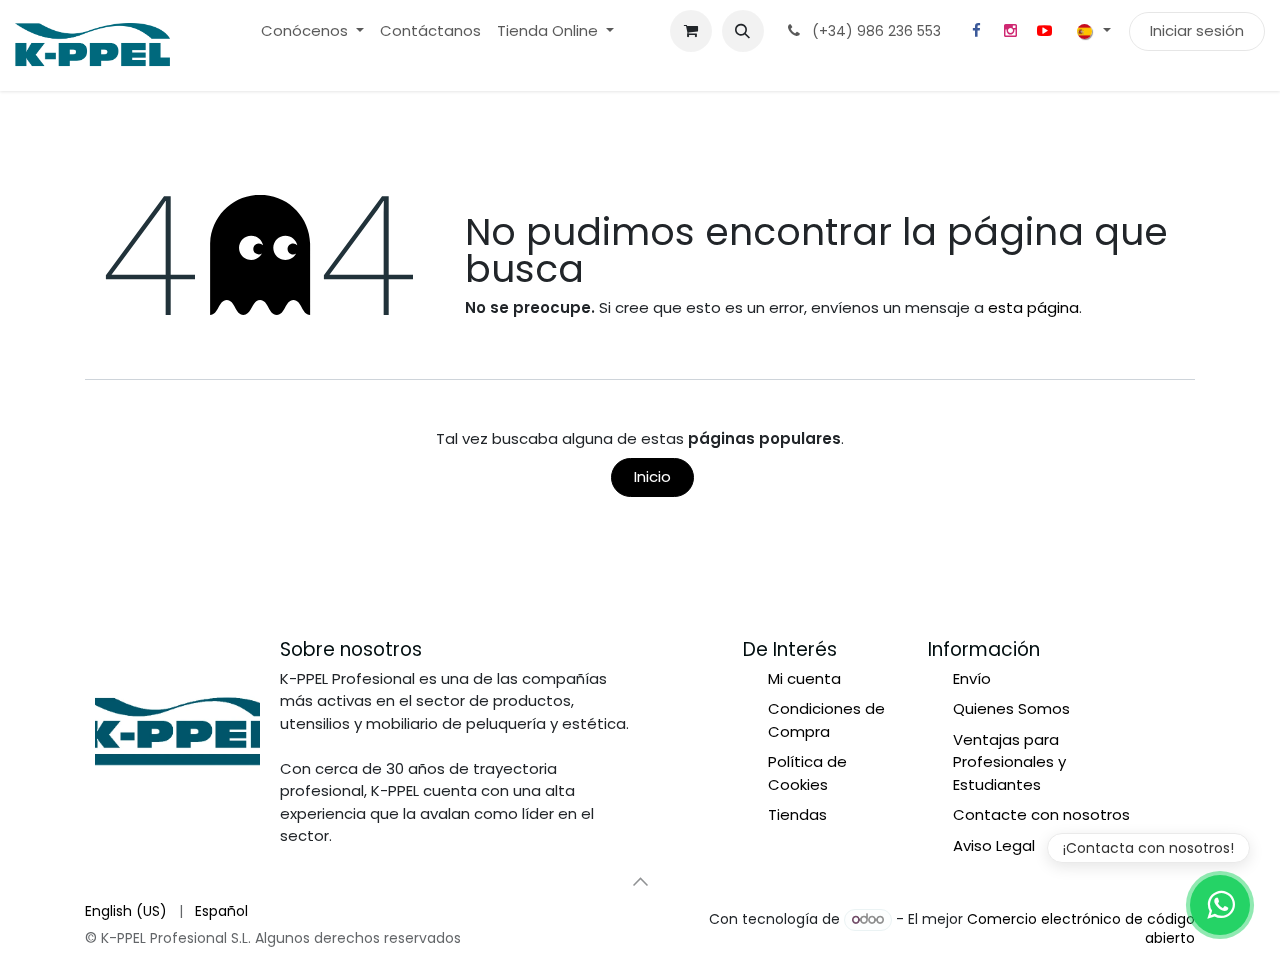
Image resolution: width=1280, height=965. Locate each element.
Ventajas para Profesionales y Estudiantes (1009, 762)
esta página (1033, 307)
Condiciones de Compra (826, 720)
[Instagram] (1010, 31)
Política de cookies (155, 911)
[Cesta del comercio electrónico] (691, 31)
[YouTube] (1044, 31)
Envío (972, 678)
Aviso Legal (994, 845)
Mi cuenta (804, 678)
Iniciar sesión (1197, 30)
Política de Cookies (807, 773)
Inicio (652, 476)
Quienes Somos (1011, 708)
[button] (743, 31)
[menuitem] (312, 31)
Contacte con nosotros (1041, 814)
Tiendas (797, 814)
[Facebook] (976, 31)
